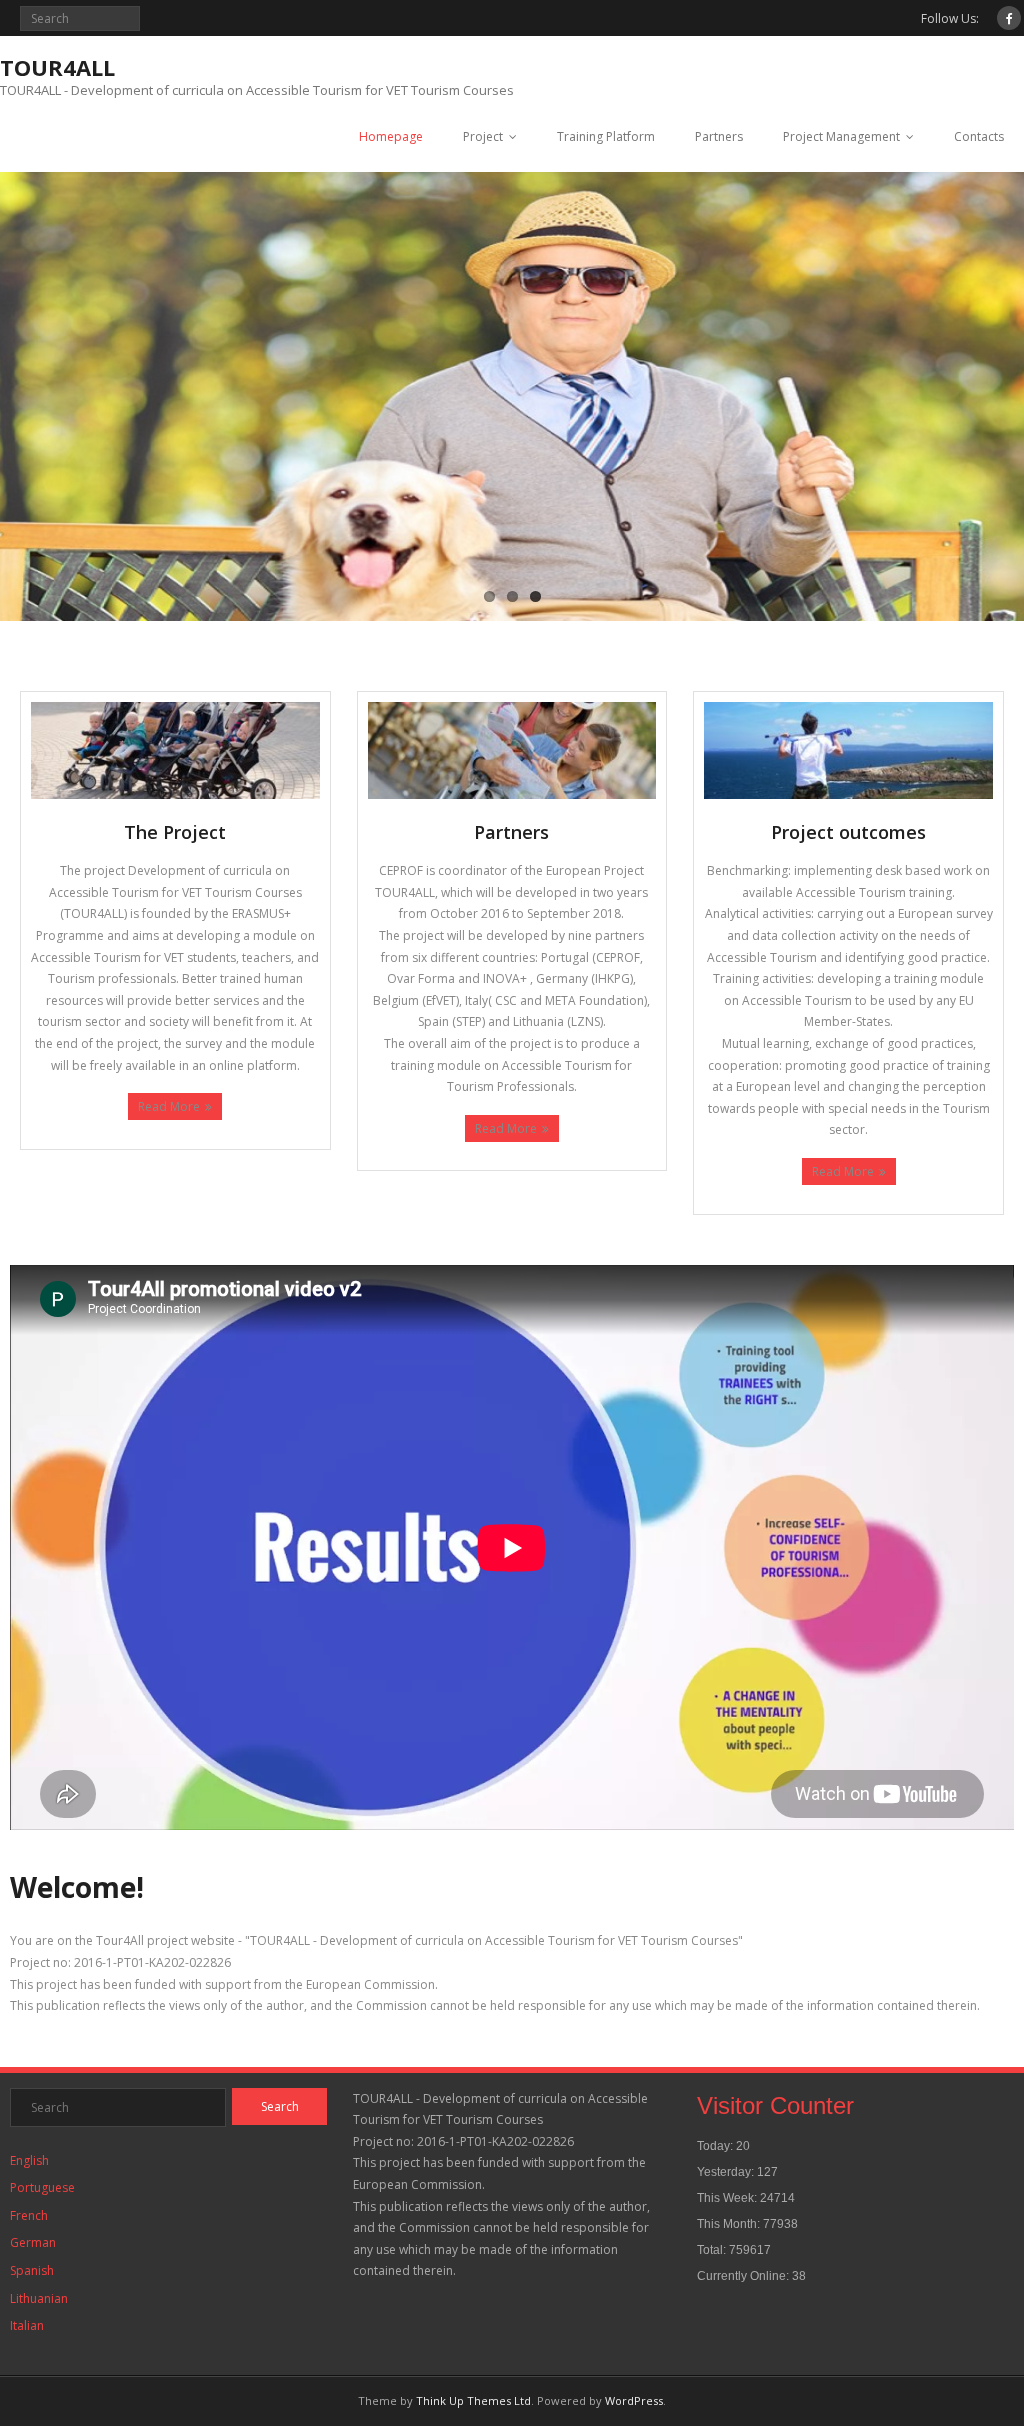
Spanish (32, 2270)
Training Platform (606, 136)
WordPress (634, 2400)
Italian (27, 2325)
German (33, 2242)
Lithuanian (39, 2298)
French (29, 2215)
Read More (169, 1106)
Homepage (391, 136)
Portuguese (42, 2187)
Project (483, 136)
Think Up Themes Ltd (473, 2400)
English (29, 2160)
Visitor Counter (775, 2105)
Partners (719, 136)
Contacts (979, 136)
